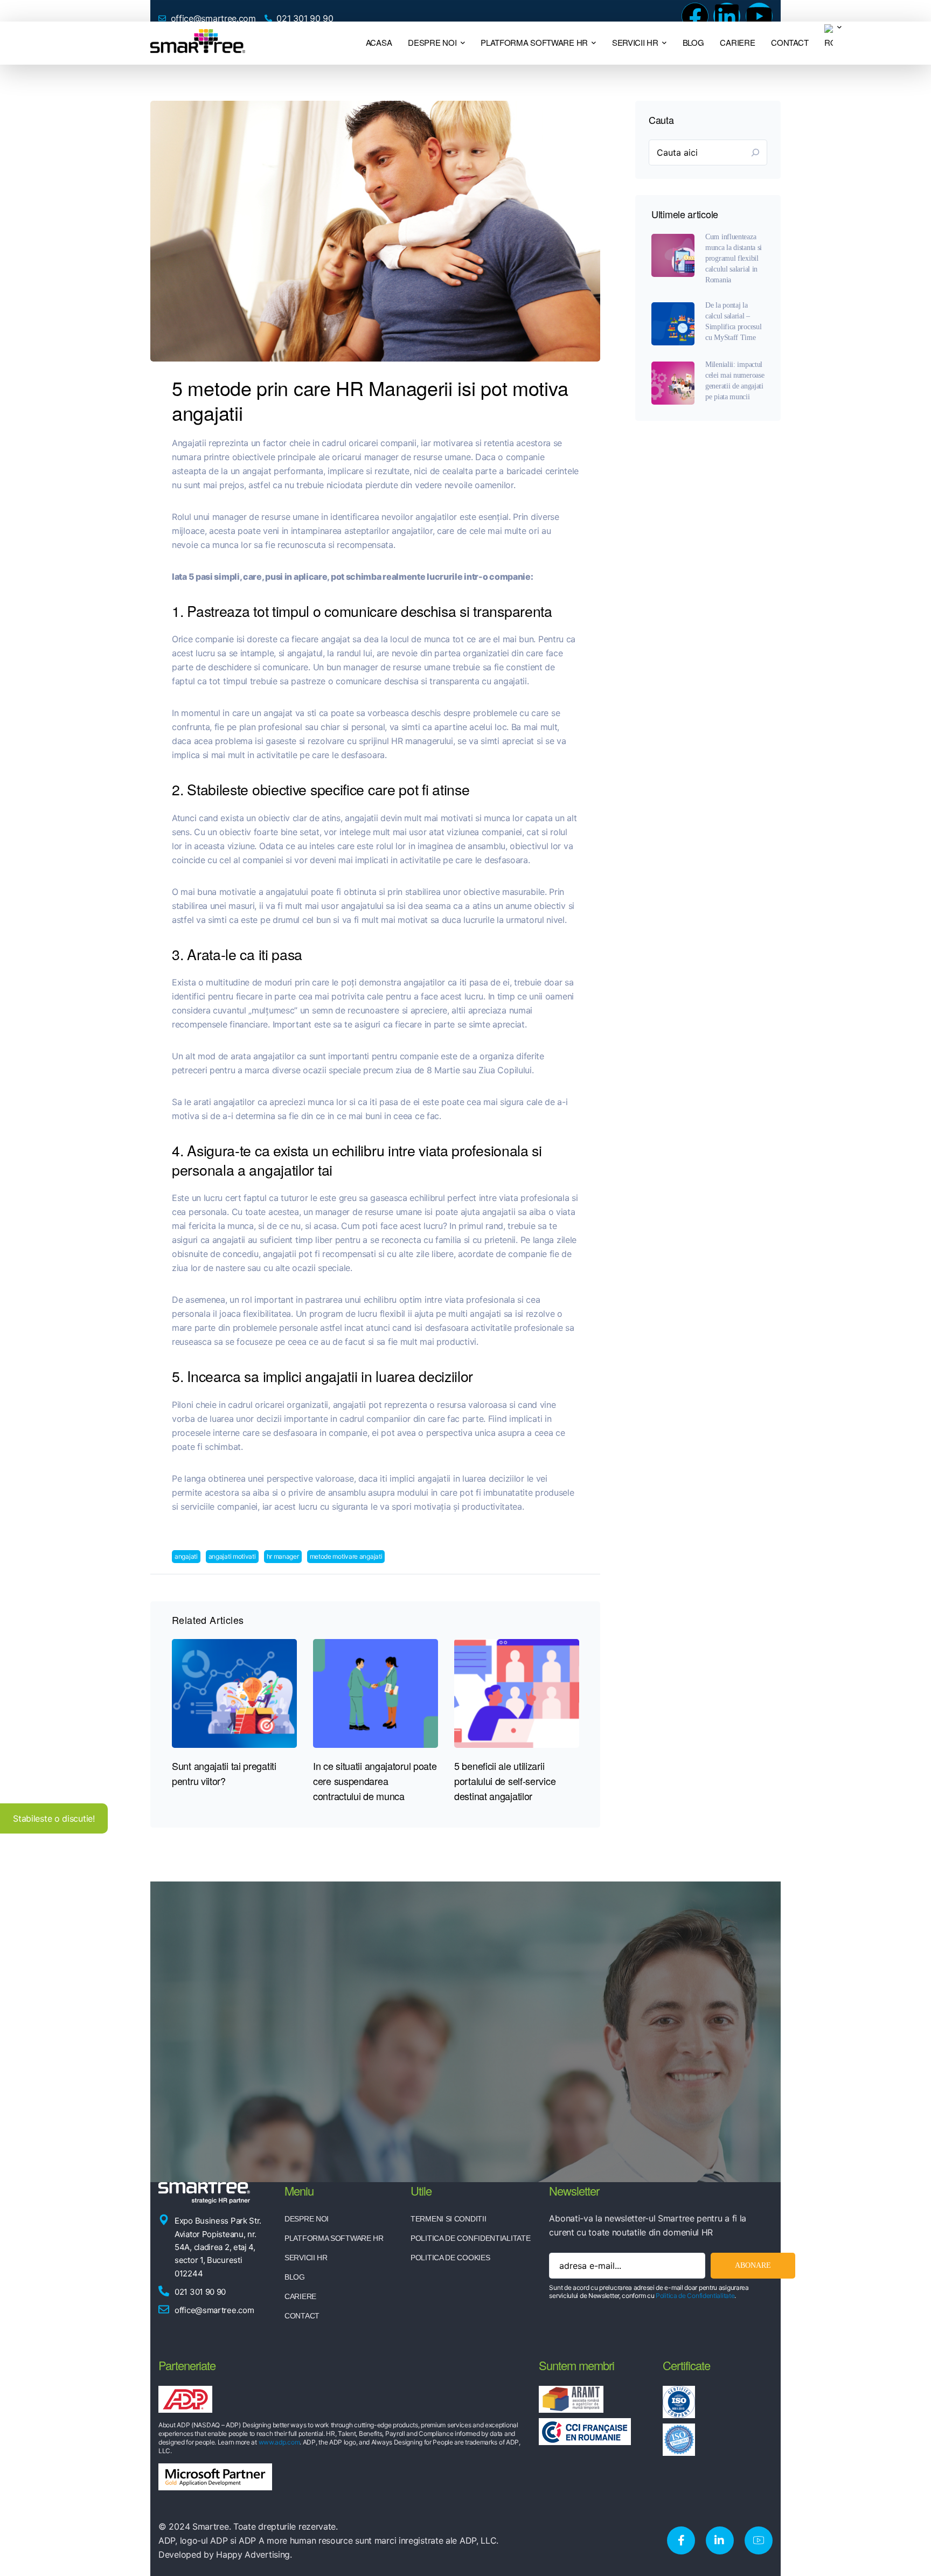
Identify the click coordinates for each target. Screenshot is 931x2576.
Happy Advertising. (254, 2554)
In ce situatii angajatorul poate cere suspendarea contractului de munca (375, 1781)
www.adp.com (279, 2442)
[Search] (755, 152)
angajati (186, 1556)
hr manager (283, 1556)
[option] (234, 1714)
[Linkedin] (727, 16)
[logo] (198, 42)
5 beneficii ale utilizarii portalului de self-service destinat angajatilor (505, 1781)
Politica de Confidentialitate (695, 2296)
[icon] (681, 2540)
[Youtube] (759, 16)
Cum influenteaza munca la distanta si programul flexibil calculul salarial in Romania (734, 258)
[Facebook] (695, 16)
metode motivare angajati (346, 1556)
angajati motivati (232, 1556)
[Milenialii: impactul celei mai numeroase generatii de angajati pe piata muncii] (673, 383)
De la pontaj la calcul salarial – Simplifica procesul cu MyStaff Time (733, 321)
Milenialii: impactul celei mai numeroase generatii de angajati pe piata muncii (735, 381)
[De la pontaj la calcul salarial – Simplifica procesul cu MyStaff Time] (673, 324)
